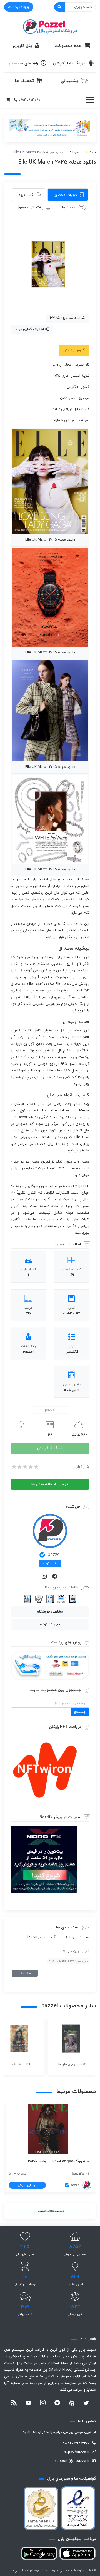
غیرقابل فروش (50, 1448)
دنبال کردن (50, 1563)
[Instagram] (45, 1577)
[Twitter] (86, 2403)
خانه (93, 152)
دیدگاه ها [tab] (69, 208)
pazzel (54, 1555)
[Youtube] (28, 2403)
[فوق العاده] (36, 1467)
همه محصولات (68, 46)
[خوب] (30, 1467)
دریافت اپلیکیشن (69, 63)
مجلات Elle (33, 1937)
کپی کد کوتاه (50, 1625)
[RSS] (14, 2403)
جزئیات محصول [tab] (66, 195)
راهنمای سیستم (23, 63)
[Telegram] (55, 1577)
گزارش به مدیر (74, 350)
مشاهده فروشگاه (50, 1612)
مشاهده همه (25, 1973)
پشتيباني (69, 81)
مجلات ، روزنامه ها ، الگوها (69, 1937)
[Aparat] (72, 2403)
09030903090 (29, 100)
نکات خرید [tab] (26, 195)
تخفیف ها (24, 81)
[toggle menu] (90, 100)
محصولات (76, 152)
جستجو (80, 1712)
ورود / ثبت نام (19, 7)
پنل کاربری (22, 46)
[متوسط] (25, 1467)
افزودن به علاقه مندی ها (50, 1484)
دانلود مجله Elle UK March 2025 (68, 1961)
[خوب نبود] (19, 1467)
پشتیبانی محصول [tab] (30, 208)
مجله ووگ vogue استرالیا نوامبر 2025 (60, 2161)
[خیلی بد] (14, 1467)
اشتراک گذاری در (31, 329)
